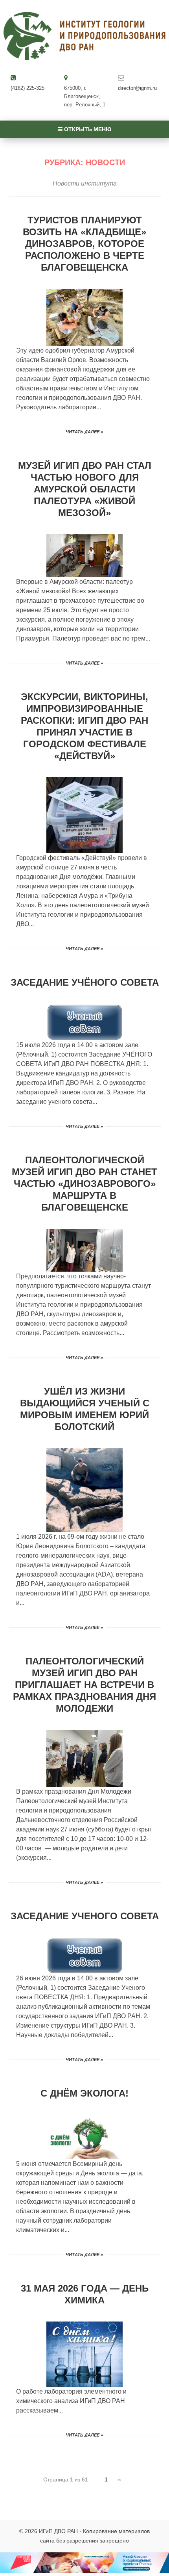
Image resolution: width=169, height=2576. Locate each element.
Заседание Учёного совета (85, 982)
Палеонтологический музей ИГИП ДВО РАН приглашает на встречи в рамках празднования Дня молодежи (84, 1685)
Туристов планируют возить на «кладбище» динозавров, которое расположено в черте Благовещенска (84, 244)
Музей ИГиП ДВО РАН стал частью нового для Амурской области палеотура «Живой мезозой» (85, 489)
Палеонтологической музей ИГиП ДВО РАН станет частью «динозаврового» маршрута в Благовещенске (84, 1184)
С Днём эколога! (84, 2093)
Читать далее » (84, 432)
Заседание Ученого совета (85, 1916)
